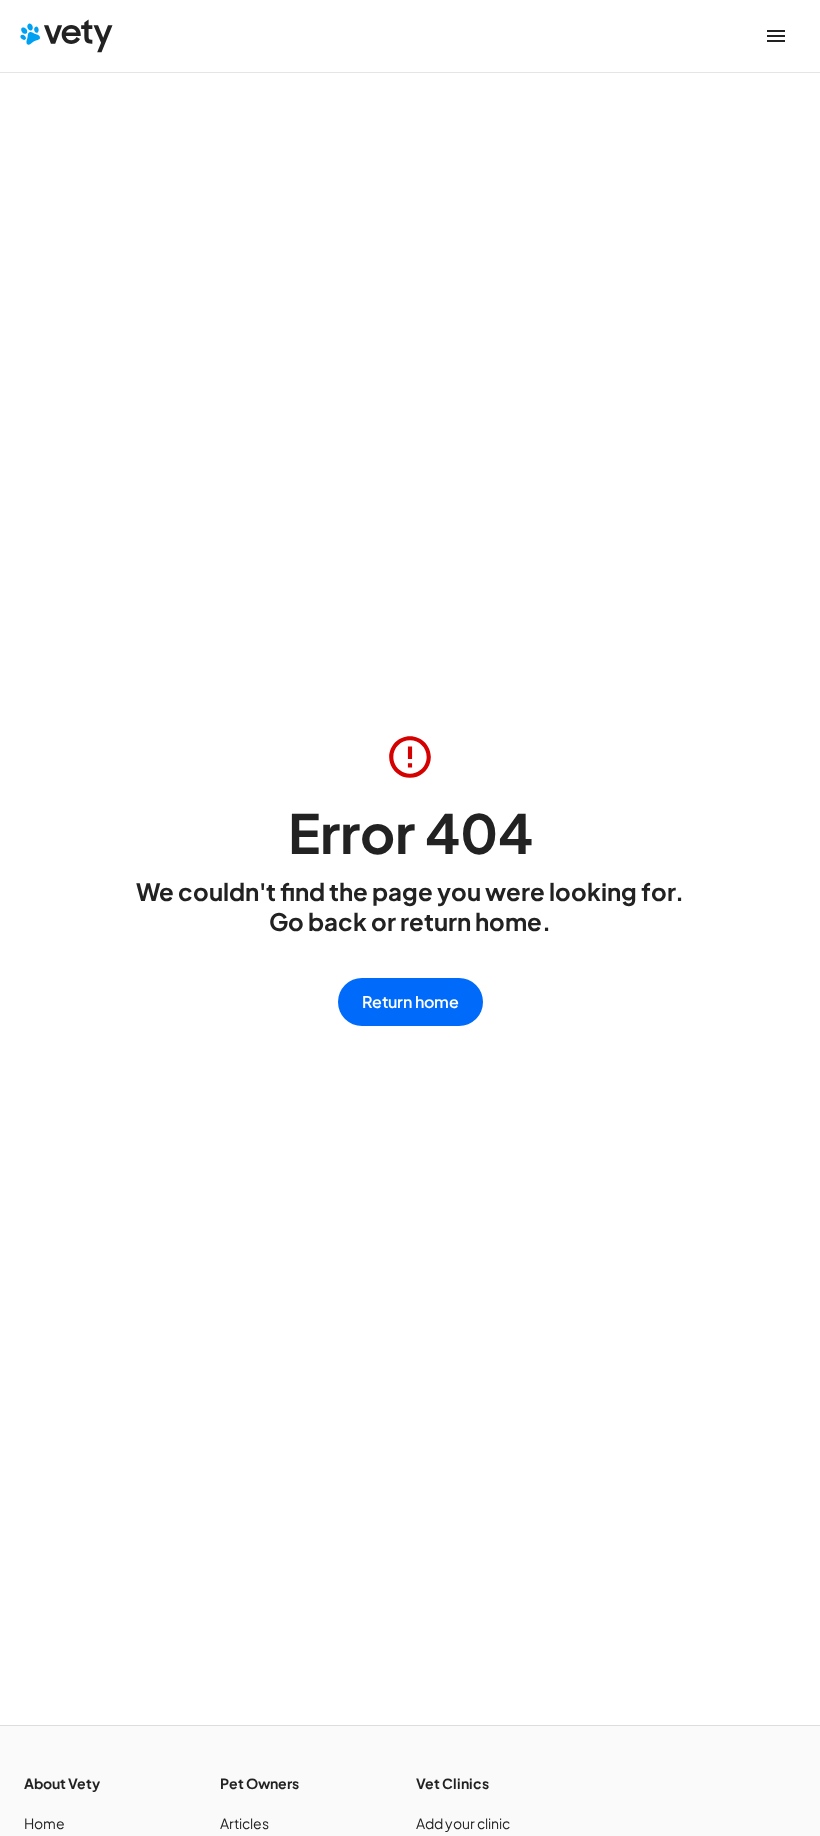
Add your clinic (463, 1823)
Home (44, 1823)
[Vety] (66, 36)
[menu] (776, 36)
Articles (244, 1823)
